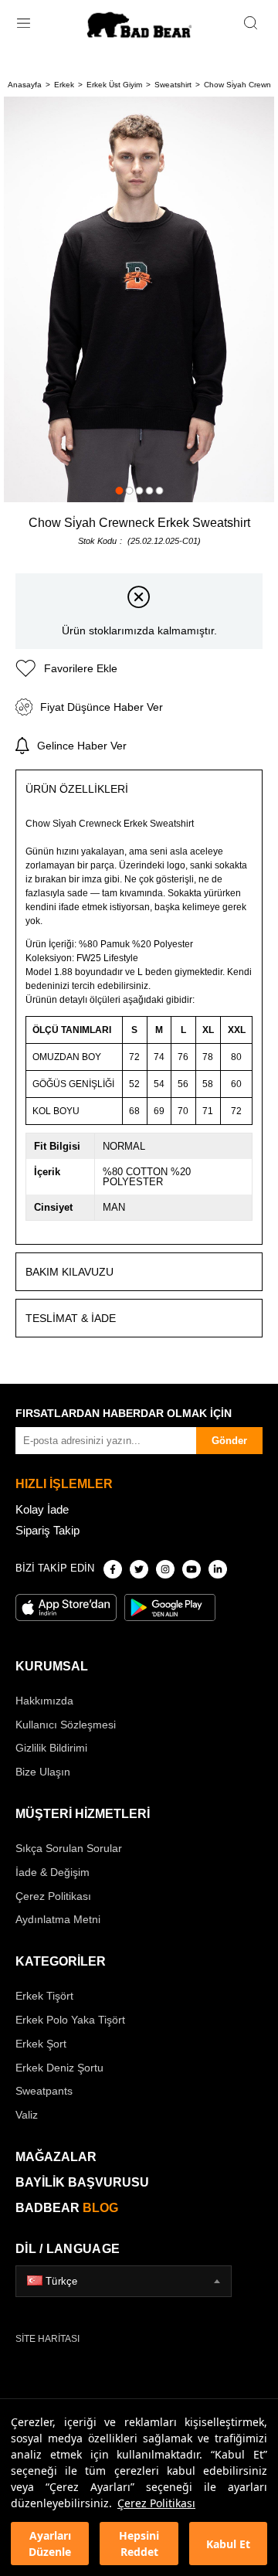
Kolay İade (42, 1509)
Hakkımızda (44, 1701)
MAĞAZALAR (56, 2157)
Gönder (229, 1441)
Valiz (27, 2115)
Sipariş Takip (47, 1530)
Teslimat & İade (71, 1318)
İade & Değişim (53, 1872)
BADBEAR (67, 2208)
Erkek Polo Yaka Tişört (70, 2020)
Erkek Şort (41, 2044)
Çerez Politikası (156, 2503)
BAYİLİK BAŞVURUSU (82, 2182)
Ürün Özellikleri (77, 789)
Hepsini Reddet (139, 2544)
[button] (119, 491)
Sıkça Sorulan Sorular (69, 1848)
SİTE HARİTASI (47, 2339)
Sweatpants (44, 2091)
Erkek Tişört (44, 1996)
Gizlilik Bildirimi (51, 1748)
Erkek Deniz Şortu (59, 2068)
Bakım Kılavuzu (69, 1272)
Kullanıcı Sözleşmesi (66, 1725)
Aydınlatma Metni (58, 1919)
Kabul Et (228, 2544)
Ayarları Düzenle (50, 2544)
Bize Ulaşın (43, 1772)
